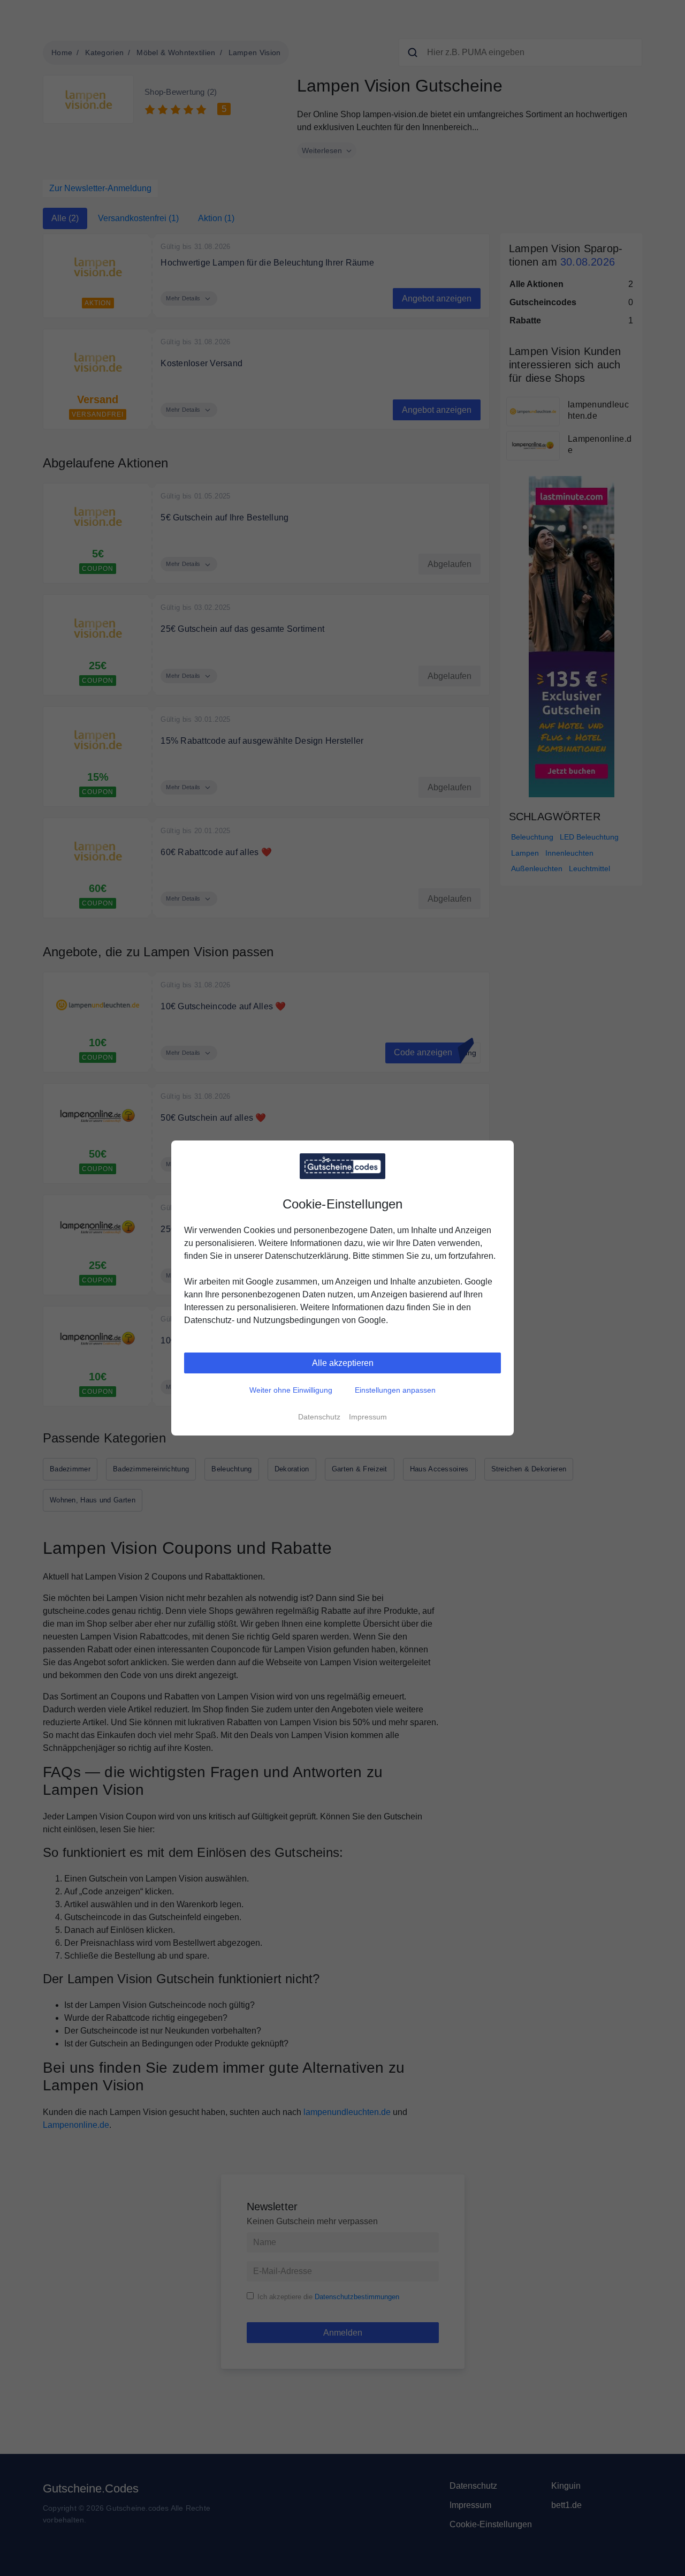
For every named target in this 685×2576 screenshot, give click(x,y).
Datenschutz (319, 1417)
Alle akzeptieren (343, 1363)
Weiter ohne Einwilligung (291, 1390)
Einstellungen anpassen (395, 1390)
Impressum (368, 1417)
